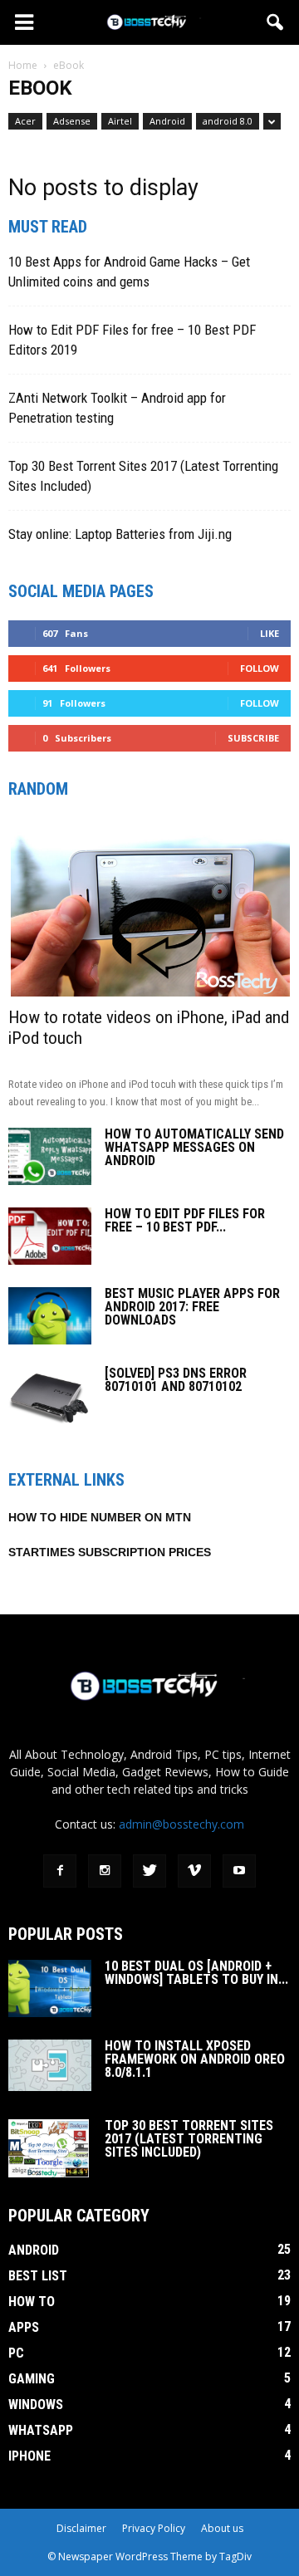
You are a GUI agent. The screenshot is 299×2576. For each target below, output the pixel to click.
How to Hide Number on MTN (100, 1517)
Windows (36, 2405)
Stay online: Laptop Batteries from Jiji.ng (120, 534)
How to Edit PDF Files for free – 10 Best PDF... (185, 1220)
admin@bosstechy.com (181, 1824)
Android (167, 121)
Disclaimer (81, 2528)
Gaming (32, 2379)
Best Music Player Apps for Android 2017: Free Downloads (192, 1307)
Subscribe (253, 738)
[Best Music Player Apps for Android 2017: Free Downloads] (50, 1316)
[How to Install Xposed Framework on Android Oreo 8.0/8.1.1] (50, 2066)
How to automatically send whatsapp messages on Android (194, 1147)
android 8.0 (228, 121)
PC (16, 2353)
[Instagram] (105, 1871)
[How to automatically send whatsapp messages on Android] (50, 1156)
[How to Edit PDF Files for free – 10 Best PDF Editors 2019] (50, 1236)
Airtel (120, 121)
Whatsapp (41, 2430)
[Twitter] (149, 1871)
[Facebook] (60, 1871)
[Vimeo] (194, 1871)
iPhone (29, 2456)
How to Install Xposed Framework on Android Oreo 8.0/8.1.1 (195, 2059)
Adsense (72, 121)
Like (270, 633)
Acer (25, 121)
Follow (260, 668)
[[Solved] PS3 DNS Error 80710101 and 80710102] (49, 1396)
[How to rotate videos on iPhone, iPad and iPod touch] (149, 907)
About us (222, 2528)
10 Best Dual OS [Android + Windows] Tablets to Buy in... (196, 1973)
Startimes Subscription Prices (110, 1552)
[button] (276, 22)
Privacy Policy (154, 2528)
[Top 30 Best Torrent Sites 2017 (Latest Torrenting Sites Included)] (49, 2148)
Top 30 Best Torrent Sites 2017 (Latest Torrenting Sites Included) (189, 2139)
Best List (38, 2276)
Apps (24, 2327)
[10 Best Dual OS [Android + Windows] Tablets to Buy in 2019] (50, 1988)
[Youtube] (239, 1871)
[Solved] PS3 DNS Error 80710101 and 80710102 (176, 1380)
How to (32, 2302)
